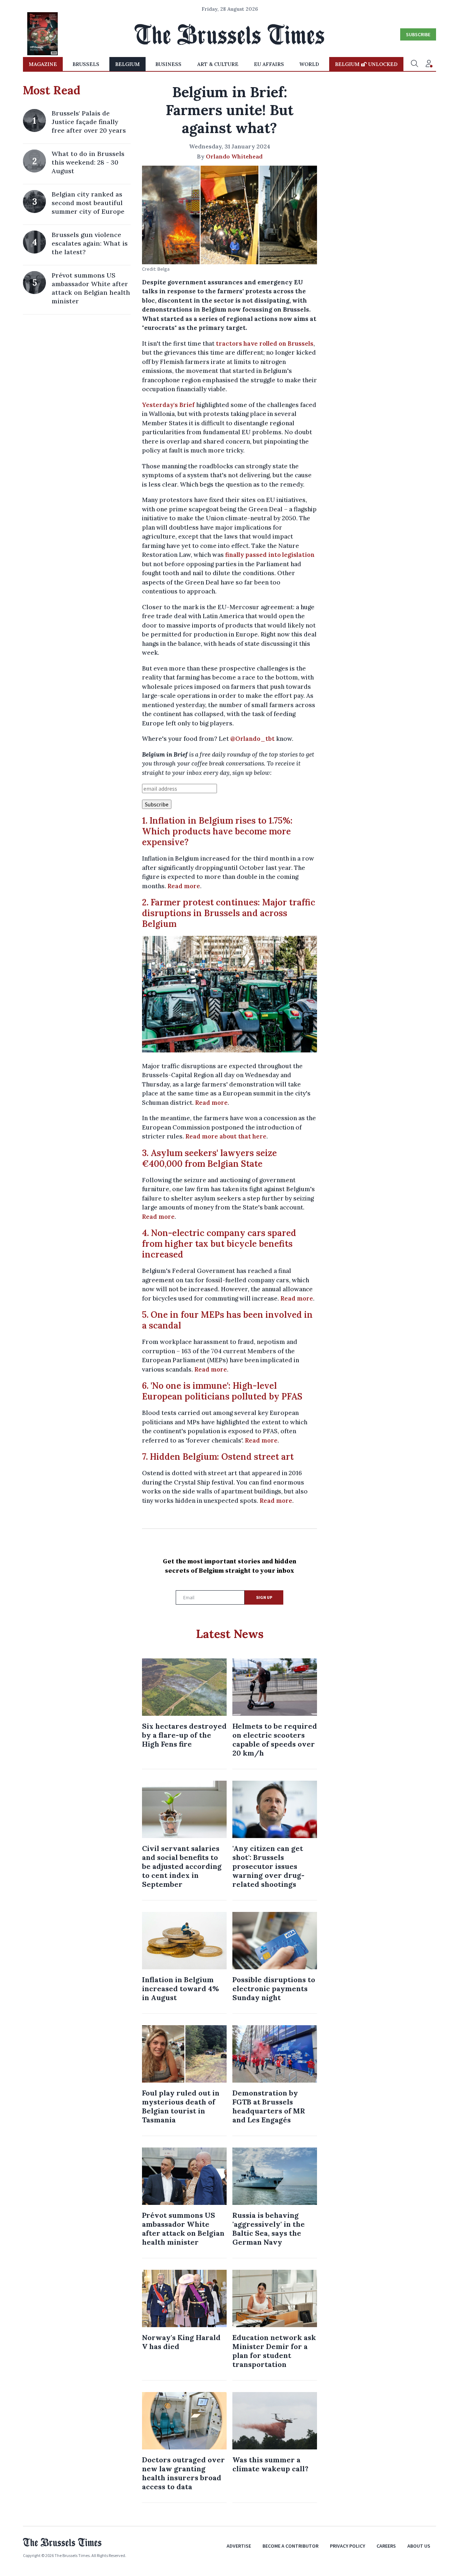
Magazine (43, 64)
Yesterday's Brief (168, 405)
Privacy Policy (347, 2546)
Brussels (86, 64)
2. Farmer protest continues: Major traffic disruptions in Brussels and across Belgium (229, 913)
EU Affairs (269, 64)
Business (168, 64)
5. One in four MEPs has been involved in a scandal (227, 1320)
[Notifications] (429, 64)
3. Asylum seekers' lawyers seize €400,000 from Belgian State (209, 1158)
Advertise (239, 2546)
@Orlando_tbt (252, 739)
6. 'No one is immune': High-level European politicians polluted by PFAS (222, 1391)
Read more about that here (226, 1136)
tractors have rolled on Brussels (265, 344)
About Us (419, 2546)
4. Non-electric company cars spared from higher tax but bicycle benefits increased (219, 1244)
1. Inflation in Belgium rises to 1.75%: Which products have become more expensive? (217, 831)
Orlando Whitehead (234, 156)
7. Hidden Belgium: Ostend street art (218, 1457)
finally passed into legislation (270, 555)
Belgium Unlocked (366, 64)
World (309, 64)
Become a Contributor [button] (290, 2546)
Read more (184, 886)
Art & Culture (218, 64)
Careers (386, 2546)
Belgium (127, 64)
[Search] (415, 64)
